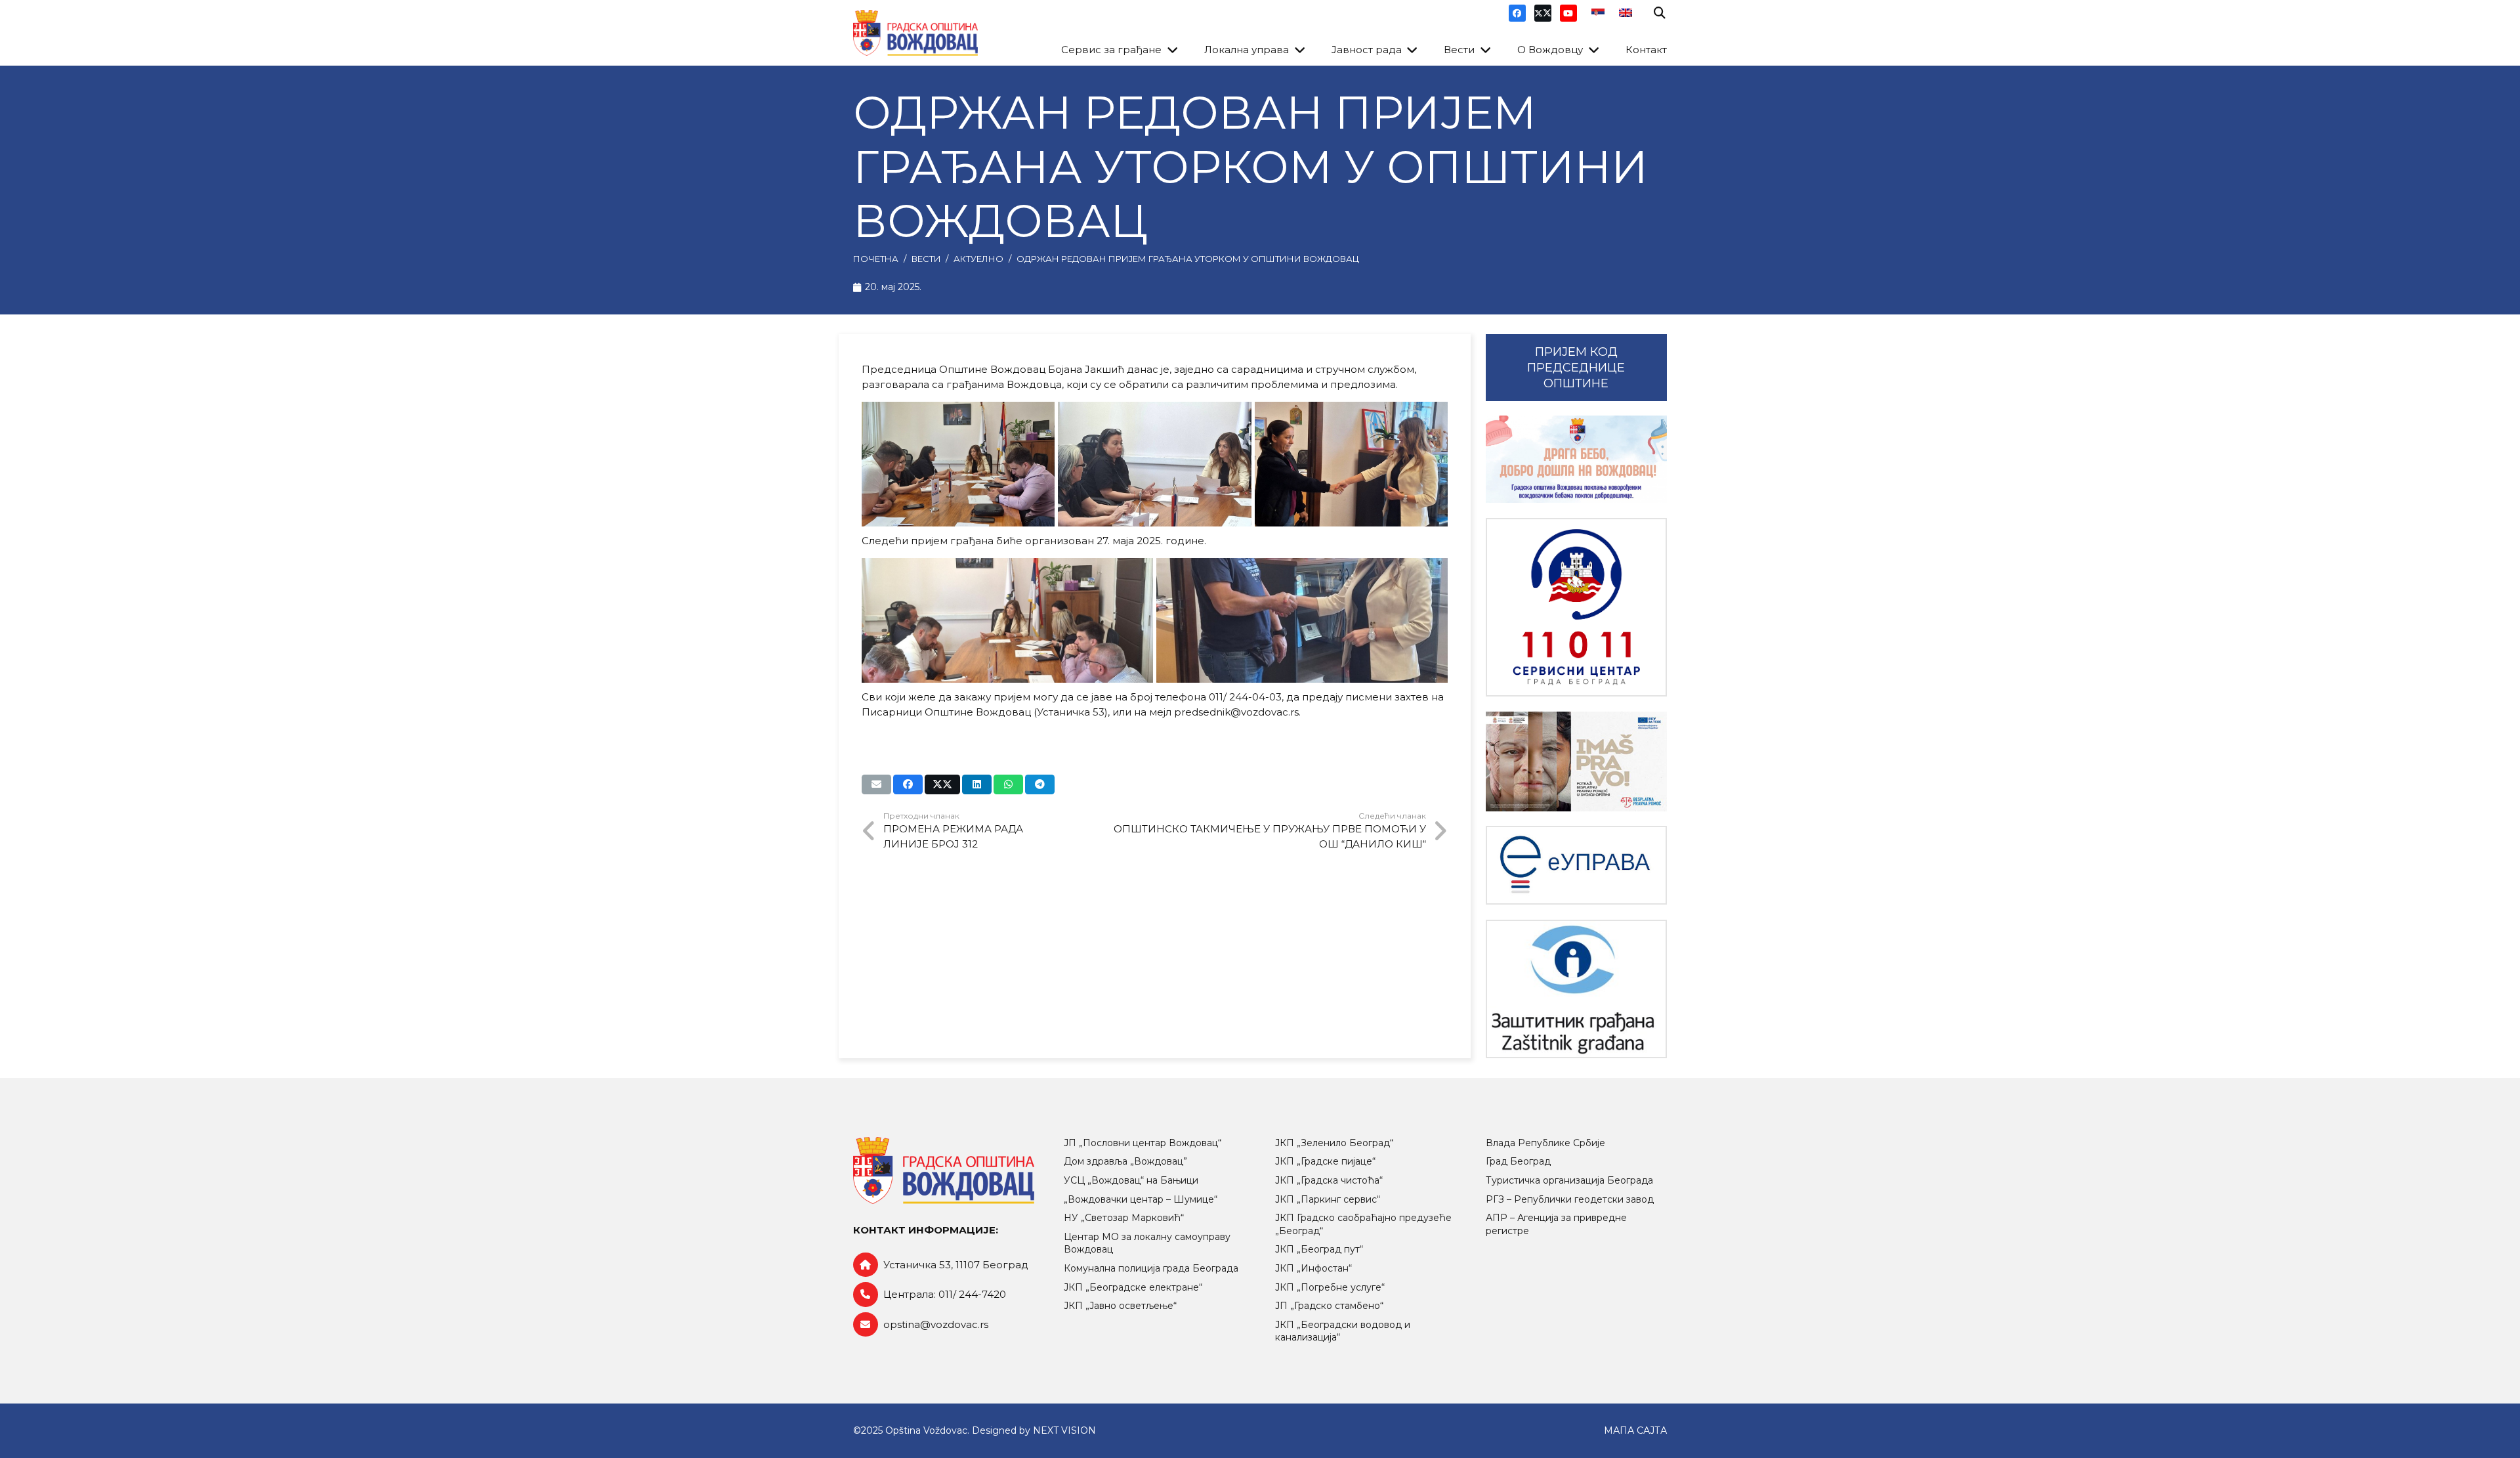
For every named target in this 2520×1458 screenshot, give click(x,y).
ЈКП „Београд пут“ (1319, 1249)
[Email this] (876, 784)
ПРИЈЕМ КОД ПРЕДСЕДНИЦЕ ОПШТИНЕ (1576, 368)
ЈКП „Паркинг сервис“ (1328, 1199)
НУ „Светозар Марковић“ (1124, 1218)
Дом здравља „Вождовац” (1125, 1161)
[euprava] (1576, 865)
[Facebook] (1517, 13)
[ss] (1576, 608)
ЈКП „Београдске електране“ (1133, 1287)
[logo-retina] (915, 33)
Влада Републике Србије (1545, 1143)
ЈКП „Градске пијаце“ (1325, 1161)
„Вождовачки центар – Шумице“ (1141, 1199)
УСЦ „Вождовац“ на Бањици (1131, 1180)
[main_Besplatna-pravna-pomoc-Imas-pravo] (1576, 761)
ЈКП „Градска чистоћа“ (1329, 1180)
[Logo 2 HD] (1576, 989)
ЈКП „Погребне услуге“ (1330, 1287)
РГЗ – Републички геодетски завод (1570, 1199)
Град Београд (1518, 1161)
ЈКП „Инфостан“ (1313, 1268)
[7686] (1576, 459)
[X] (1543, 13)
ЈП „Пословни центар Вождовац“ (1143, 1143)
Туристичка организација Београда (1569, 1180)
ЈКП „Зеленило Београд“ (1334, 1143)
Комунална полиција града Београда (1151, 1268)
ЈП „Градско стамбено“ (1329, 1306)
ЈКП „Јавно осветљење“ (1120, 1306)
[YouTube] (1568, 13)
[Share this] (908, 784)
